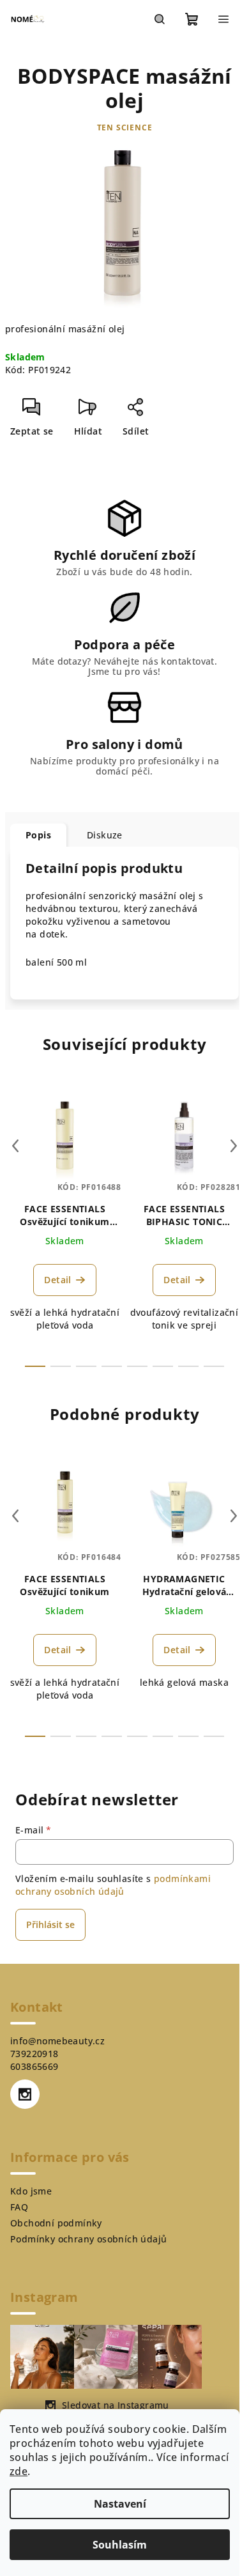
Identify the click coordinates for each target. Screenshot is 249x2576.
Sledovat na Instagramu (116, 2405)
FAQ (19, 2207)
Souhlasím (120, 2545)
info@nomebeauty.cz (57, 2041)
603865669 (34, 2066)
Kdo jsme (31, 2191)
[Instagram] (25, 2094)
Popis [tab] (38, 835)
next (234, 1146)
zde (19, 2471)
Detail (57, 1280)
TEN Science (125, 127)
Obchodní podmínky (56, 2223)
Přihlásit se (50, 1924)
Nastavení (120, 2504)
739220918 (34, 2054)
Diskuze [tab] (105, 835)
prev (15, 1146)
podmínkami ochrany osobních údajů (113, 1885)
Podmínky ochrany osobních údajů (88, 2239)
